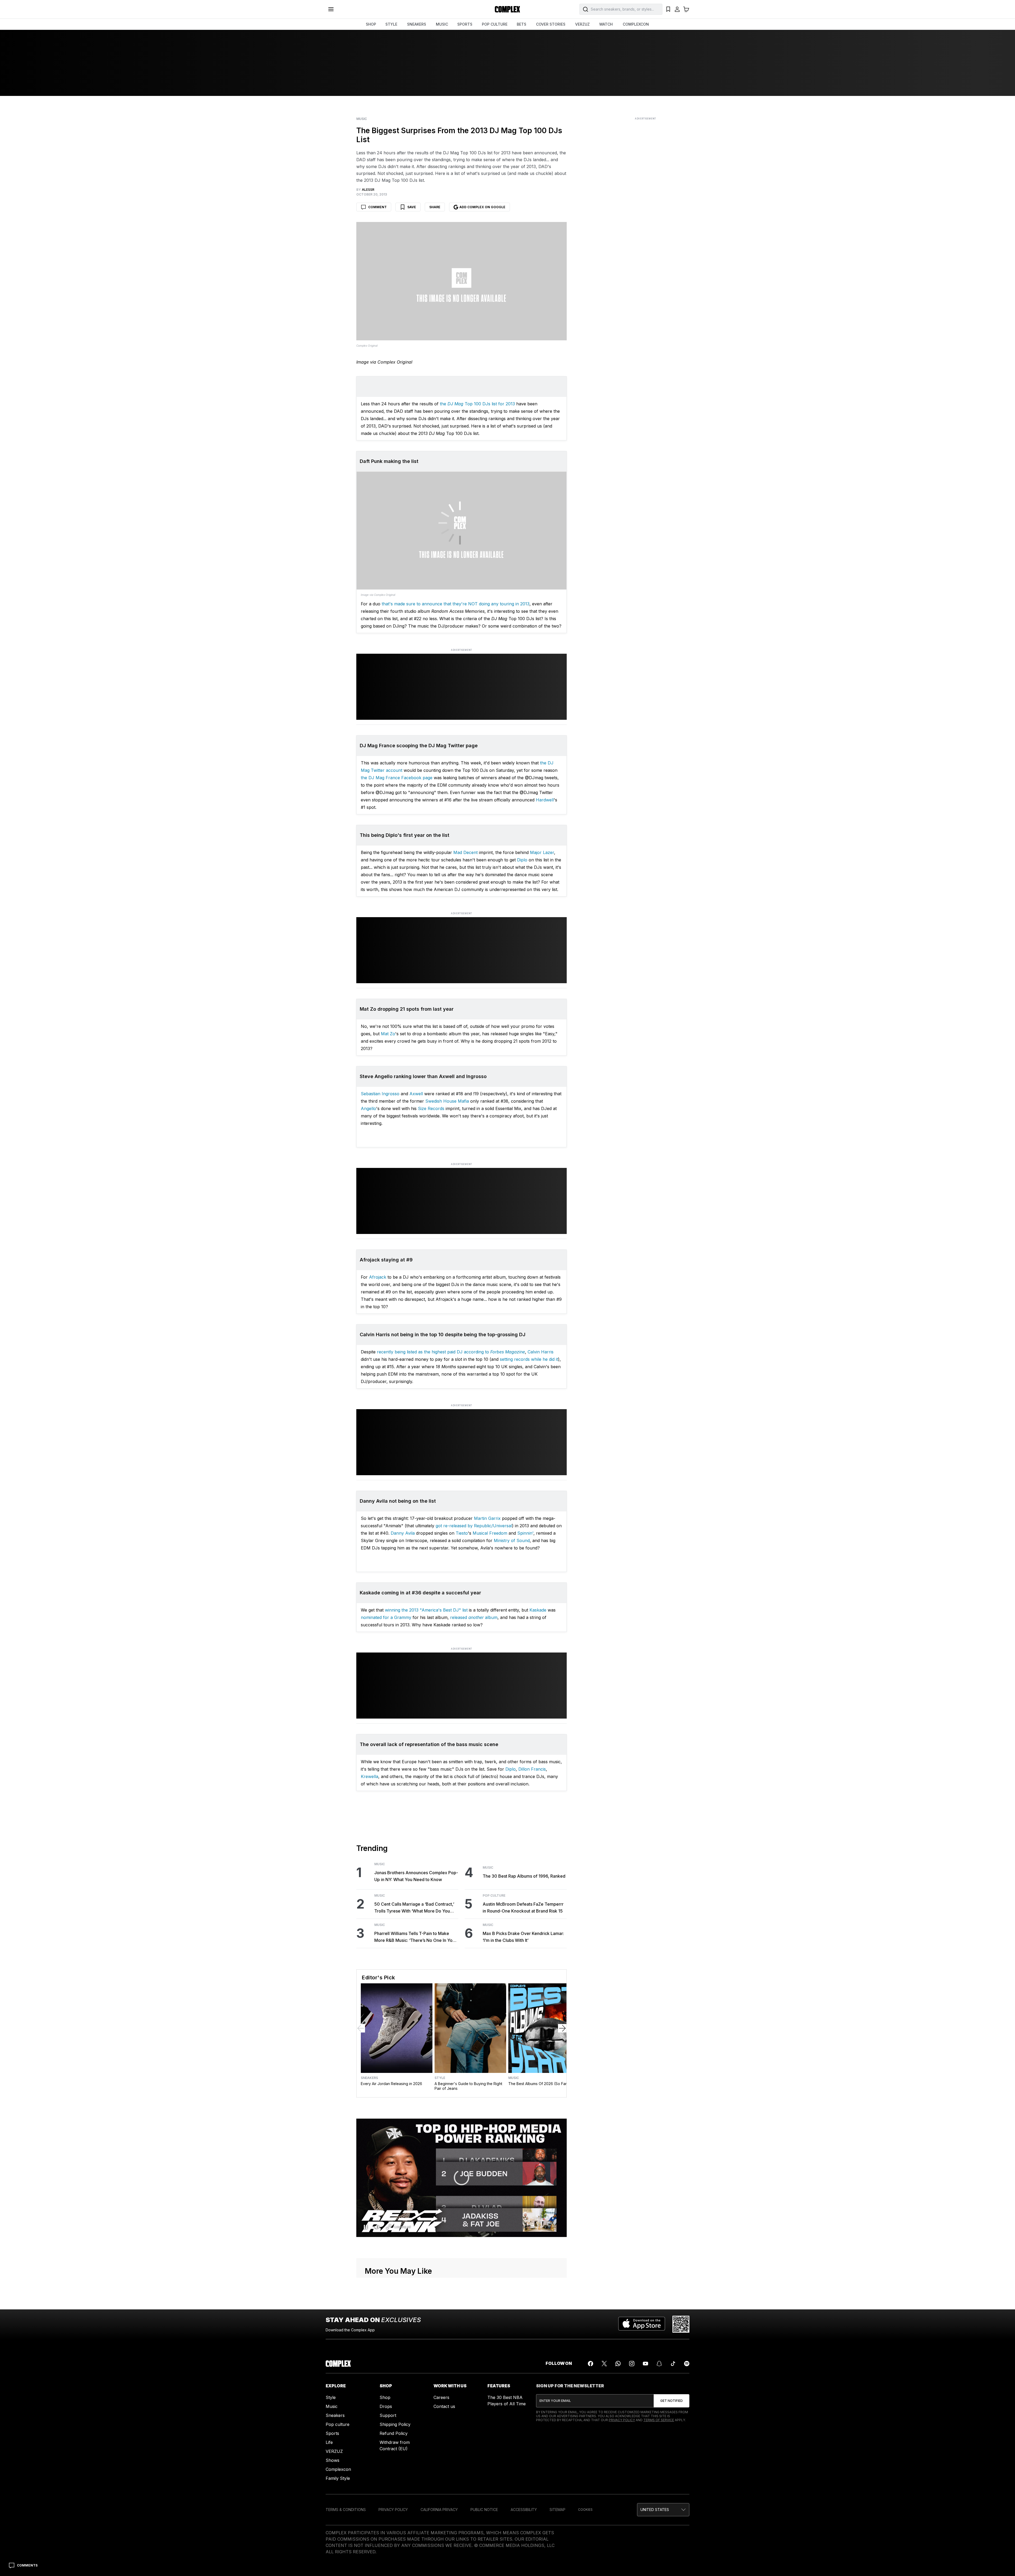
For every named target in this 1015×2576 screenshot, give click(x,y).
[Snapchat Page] (659, 2364)
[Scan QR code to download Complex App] (681, 2324)
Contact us (444, 2406)
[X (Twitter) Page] (604, 2364)
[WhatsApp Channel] (618, 2364)
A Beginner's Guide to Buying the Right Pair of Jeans (468, 2086)
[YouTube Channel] (645, 2364)
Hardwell (545, 800)
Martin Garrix (487, 1518)
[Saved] (668, 9)
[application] (462, 2178)
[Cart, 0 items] (686, 9)
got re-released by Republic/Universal (474, 1526)
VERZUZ (582, 24)
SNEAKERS (417, 24)
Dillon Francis (532, 1769)
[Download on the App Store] (642, 2324)
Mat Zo (388, 1034)
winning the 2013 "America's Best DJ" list (426, 1610)
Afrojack (378, 1277)
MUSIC (442, 24)
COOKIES (585, 2510)
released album (474, 1617)
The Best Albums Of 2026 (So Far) (538, 2084)
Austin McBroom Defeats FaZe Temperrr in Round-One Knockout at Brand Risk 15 (523, 1907)
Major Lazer (542, 852)
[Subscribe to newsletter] (672, 2401)
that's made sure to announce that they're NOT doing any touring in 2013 (456, 604)
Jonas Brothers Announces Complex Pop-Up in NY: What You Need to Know (416, 1876)
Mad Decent (465, 852)
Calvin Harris (541, 1352)
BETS (522, 24)
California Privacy (439, 2510)
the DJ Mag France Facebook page (397, 778)
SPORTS (465, 24)
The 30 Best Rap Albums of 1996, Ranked (524, 1876)
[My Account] (677, 9)
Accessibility (524, 2510)
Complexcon (338, 2469)
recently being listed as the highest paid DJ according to (451, 1352)
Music (362, 119)
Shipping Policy (395, 2424)
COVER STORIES (551, 24)
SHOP (371, 24)
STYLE (391, 24)
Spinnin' (525, 1533)
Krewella (370, 1776)
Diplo (522, 860)
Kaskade (538, 1610)
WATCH (606, 24)
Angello (368, 1108)
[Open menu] (331, 9)
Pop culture (338, 2424)
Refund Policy (394, 2433)
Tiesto (462, 1533)
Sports (332, 2433)
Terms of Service (659, 2420)
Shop (385, 2397)
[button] (663, 2510)
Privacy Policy (622, 2420)
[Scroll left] (361, 2028)
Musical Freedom (490, 1533)
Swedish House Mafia (447, 1101)
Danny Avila (403, 1533)
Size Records (431, 1108)
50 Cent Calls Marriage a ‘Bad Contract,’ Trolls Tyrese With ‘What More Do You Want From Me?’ (414, 1908)
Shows (333, 2460)
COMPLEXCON (636, 24)
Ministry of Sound (512, 1540)
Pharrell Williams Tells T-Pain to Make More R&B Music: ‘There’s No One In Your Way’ (415, 1937)
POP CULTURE (495, 24)
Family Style (338, 2478)
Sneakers (369, 2078)
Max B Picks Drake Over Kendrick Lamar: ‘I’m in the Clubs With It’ (523, 1937)
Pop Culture (494, 1896)
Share (435, 207)
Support (388, 2415)
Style (440, 2078)
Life (329, 2442)
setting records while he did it (529, 1359)
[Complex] (508, 9)
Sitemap (557, 2510)
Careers (441, 2397)
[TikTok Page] (673, 2364)
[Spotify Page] (687, 2364)
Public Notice (484, 2510)
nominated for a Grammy (386, 1617)
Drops (386, 2406)
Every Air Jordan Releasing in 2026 (391, 2084)
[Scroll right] (562, 2028)
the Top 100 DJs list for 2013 (477, 404)
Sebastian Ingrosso (380, 1094)
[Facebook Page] (590, 2364)
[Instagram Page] (632, 2364)
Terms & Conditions (346, 2510)
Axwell (416, 1094)
